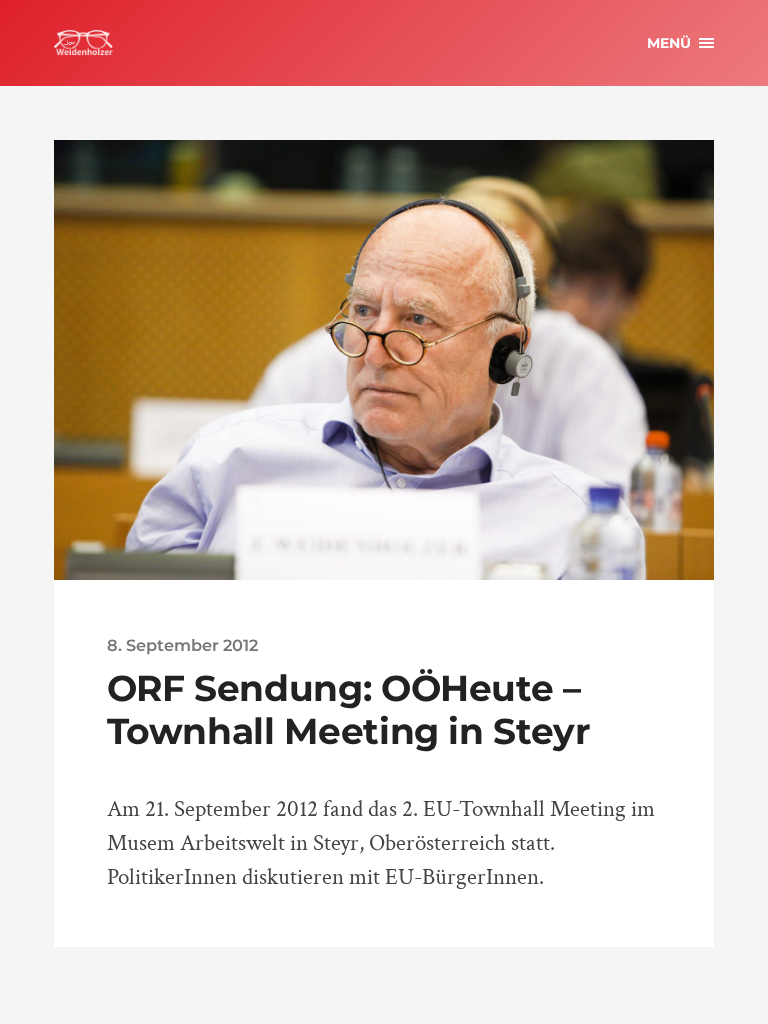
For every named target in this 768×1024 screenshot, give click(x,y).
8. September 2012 (182, 645)
